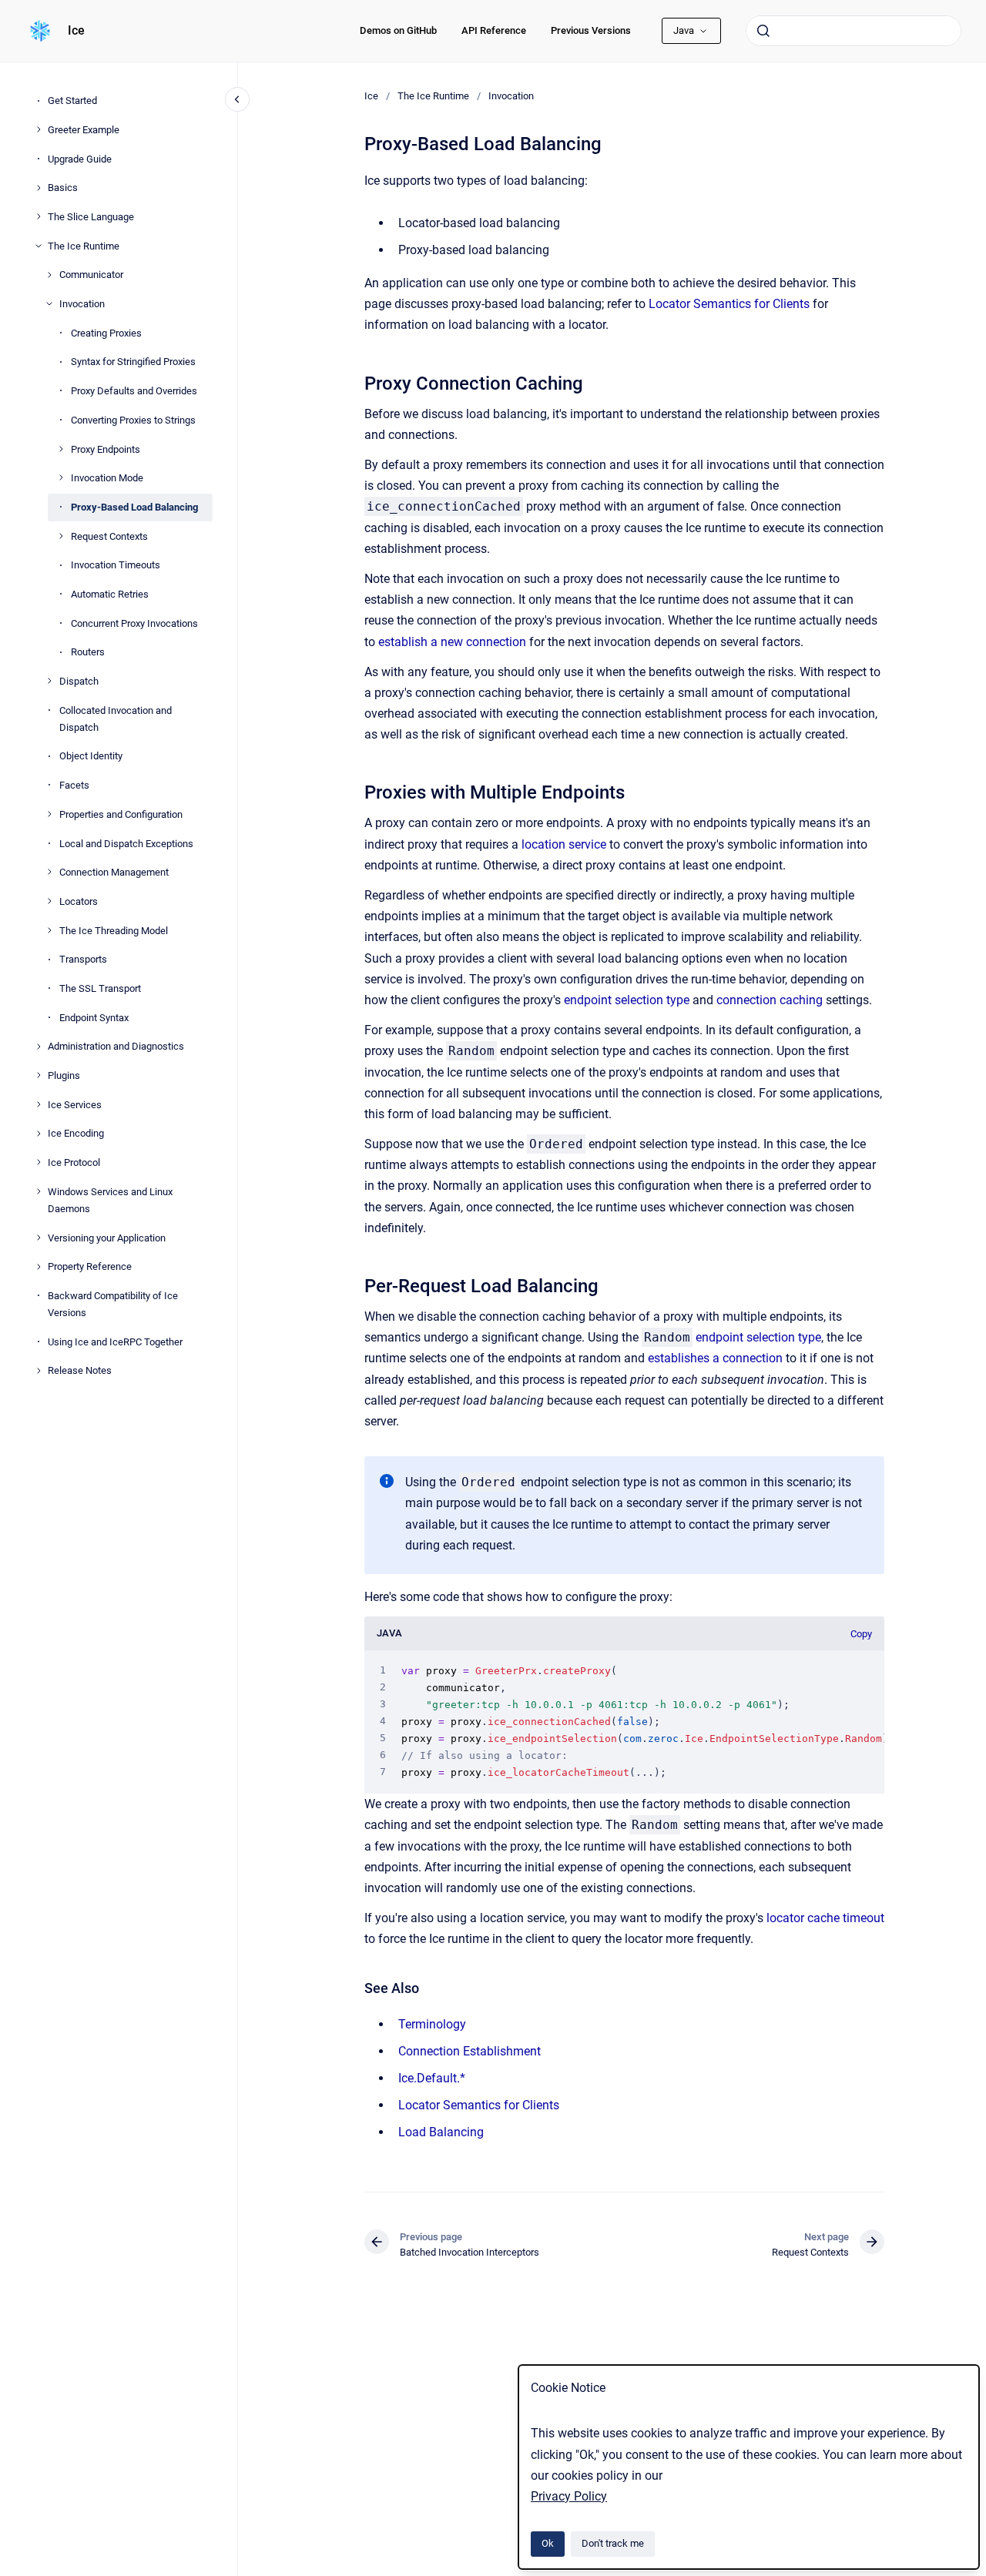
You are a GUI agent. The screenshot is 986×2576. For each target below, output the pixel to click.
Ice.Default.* (432, 2078)
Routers (88, 652)
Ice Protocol (74, 1162)
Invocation (82, 304)
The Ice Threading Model (114, 930)
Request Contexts (109, 536)
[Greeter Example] (39, 129)
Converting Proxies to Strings (133, 419)
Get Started (72, 100)
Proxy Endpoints (106, 449)
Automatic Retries (110, 593)
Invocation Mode (107, 478)
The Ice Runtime (84, 245)
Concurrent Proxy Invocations (134, 623)
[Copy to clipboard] (357, 382)
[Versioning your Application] (39, 1238)
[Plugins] (39, 1075)
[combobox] (854, 31)
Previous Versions (591, 30)
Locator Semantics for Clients (729, 304)
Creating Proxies (106, 332)
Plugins (64, 1075)
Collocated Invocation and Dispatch (116, 718)
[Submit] (763, 31)
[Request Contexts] (61, 536)
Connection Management (114, 872)
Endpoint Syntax (94, 1017)
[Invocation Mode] (61, 477)
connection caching (770, 1000)
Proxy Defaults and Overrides (134, 391)
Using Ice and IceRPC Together (115, 1341)
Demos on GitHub (398, 30)
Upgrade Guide (80, 158)
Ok (548, 2543)
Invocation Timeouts (116, 565)
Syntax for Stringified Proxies (133, 362)
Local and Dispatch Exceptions (126, 843)
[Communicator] (49, 275)
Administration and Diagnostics (116, 1046)
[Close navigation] (237, 99)
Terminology (432, 2024)
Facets (74, 785)
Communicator (91, 275)
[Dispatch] (49, 681)
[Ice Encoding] (39, 1134)
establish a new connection (452, 642)
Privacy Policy (569, 2496)
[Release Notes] (39, 1371)
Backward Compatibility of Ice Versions (113, 1303)
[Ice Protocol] (39, 1162)
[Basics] (39, 188)
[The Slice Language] (39, 216)
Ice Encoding (76, 1133)
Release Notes (80, 1370)
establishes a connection (715, 1358)
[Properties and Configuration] (49, 814)
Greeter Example (84, 129)
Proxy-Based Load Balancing (134, 506)
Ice (76, 30)
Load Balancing (441, 2132)
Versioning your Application (107, 1237)
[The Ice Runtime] (39, 246)
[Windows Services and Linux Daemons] (39, 1191)
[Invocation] (49, 303)
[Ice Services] (39, 1104)
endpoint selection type (627, 1000)
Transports (83, 959)
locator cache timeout (825, 1918)
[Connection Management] (49, 872)
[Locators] (49, 901)
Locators (79, 901)
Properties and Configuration (121, 814)
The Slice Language (91, 217)
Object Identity (91, 756)
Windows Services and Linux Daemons (110, 1199)
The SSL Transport (100, 988)
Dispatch (79, 681)
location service (564, 844)
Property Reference (90, 1266)
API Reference (494, 30)
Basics (63, 188)
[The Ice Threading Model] (49, 930)
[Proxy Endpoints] (61, 449)
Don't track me (613, 2543)
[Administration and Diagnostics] (39, 1047)
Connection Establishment (470, 2051)
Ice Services (75, 1104)
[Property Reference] (39, 1267)
